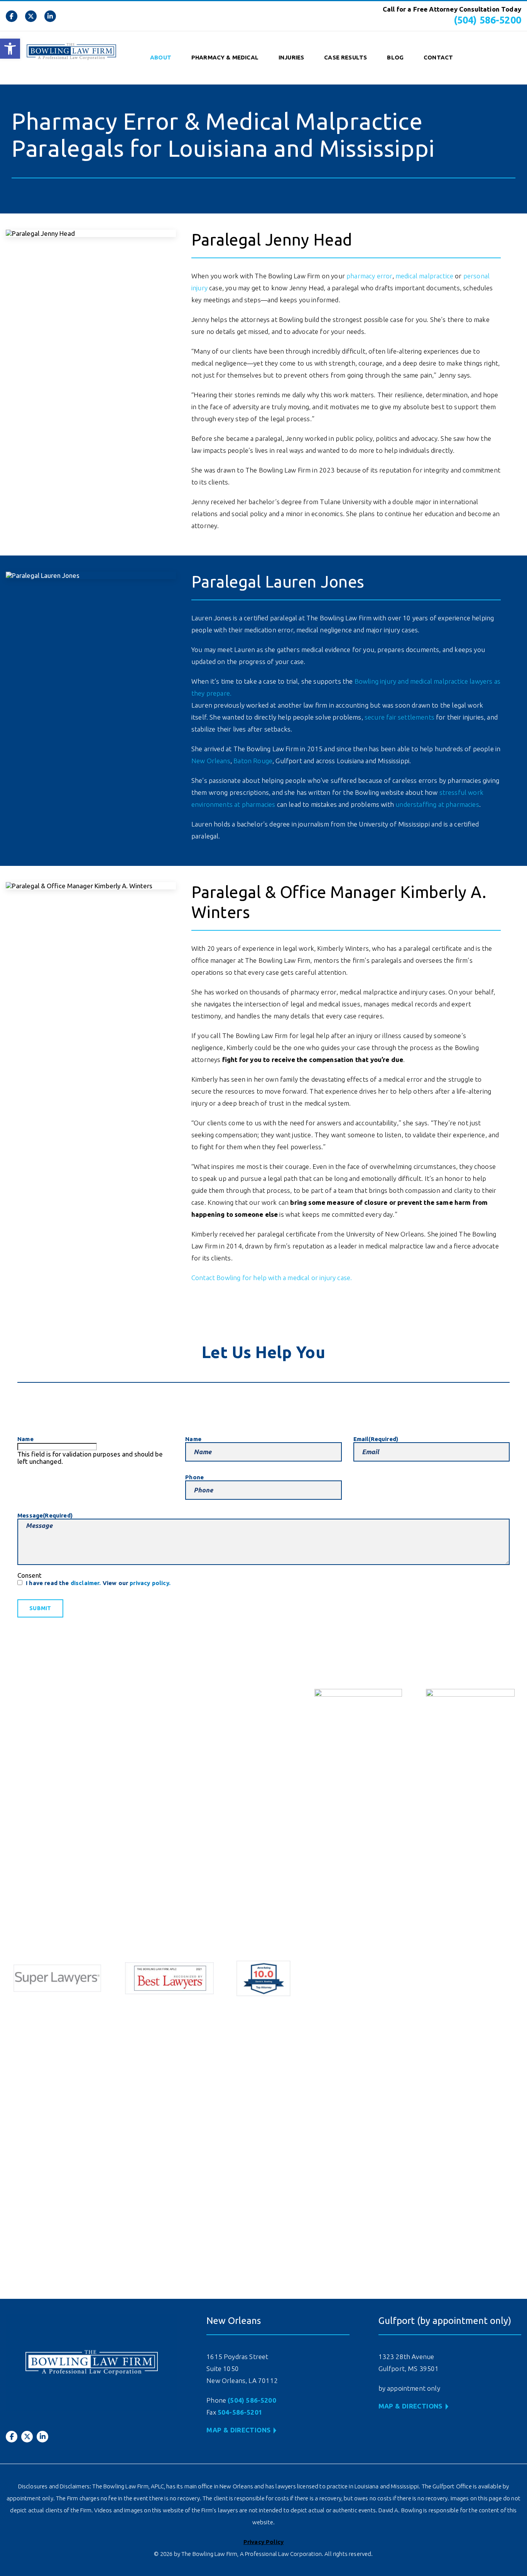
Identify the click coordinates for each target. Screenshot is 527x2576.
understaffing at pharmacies (437, 804)
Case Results (345, 57)
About (161, 57)
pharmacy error (369, 276)
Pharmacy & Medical (225, 57)
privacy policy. (150, 1583)
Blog (395, 57)
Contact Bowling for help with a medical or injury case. (272, 1278)
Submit (40, 1608)
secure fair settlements (399, 717)
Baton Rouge (253, 761)
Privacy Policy (263, 2542)
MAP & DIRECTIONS (238, 2430)
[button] (10, 49)
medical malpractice (424, 276)
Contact (438, 57)
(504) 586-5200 (487, 20)
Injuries (291, 57)
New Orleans (211, 761)
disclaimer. (86, 1583)
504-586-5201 (240, 2412)
